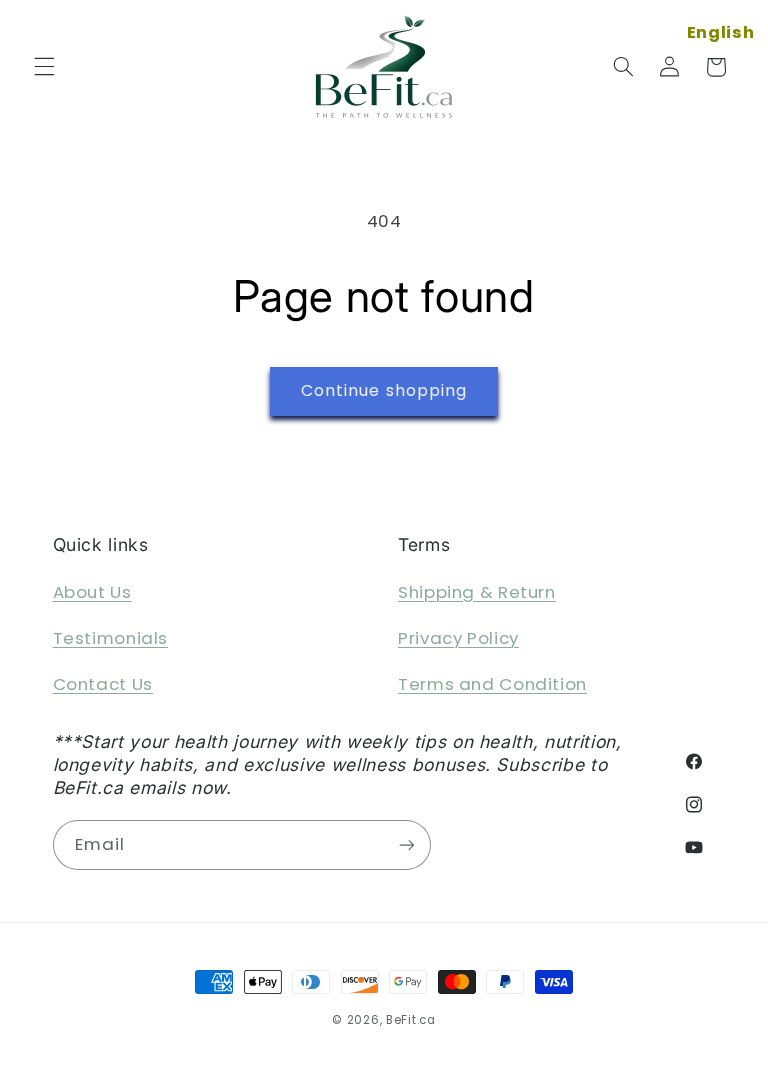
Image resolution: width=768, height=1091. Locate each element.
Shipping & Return (477, 592)
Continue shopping (384, 390)
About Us (92, 592)
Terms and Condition (492, 684)
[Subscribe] (406, 844)
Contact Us (103, 684)
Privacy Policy (458, 638)
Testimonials (111, 638)
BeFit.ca (411, 1020)
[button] (44, 67)
